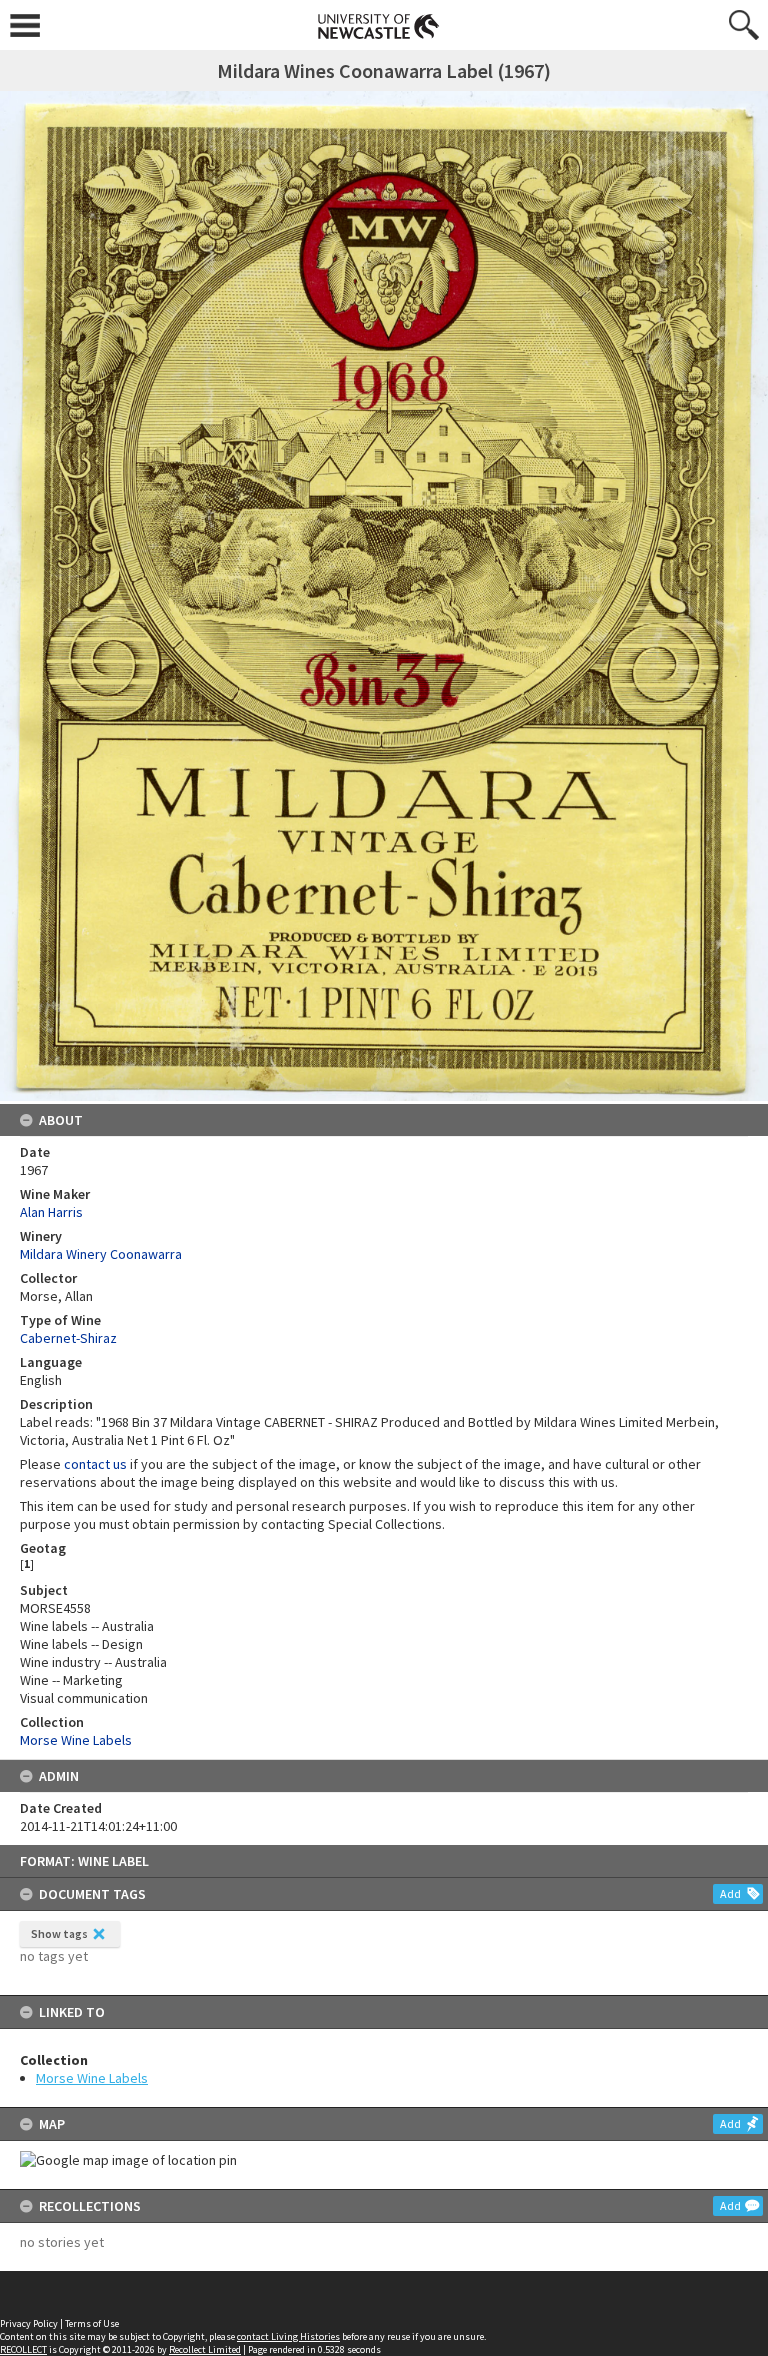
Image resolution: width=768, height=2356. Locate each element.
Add (730, 1893)
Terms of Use (92, 2323)
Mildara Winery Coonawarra (101, 1254)
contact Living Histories (288, 2336)
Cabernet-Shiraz (68, 1338)
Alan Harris (51, 1212)
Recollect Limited (205, 2349)
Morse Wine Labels (92, 2078)
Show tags (59, 1933)
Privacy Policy (29, 2323)
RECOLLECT (23, 2349)
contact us (95, 1464)
